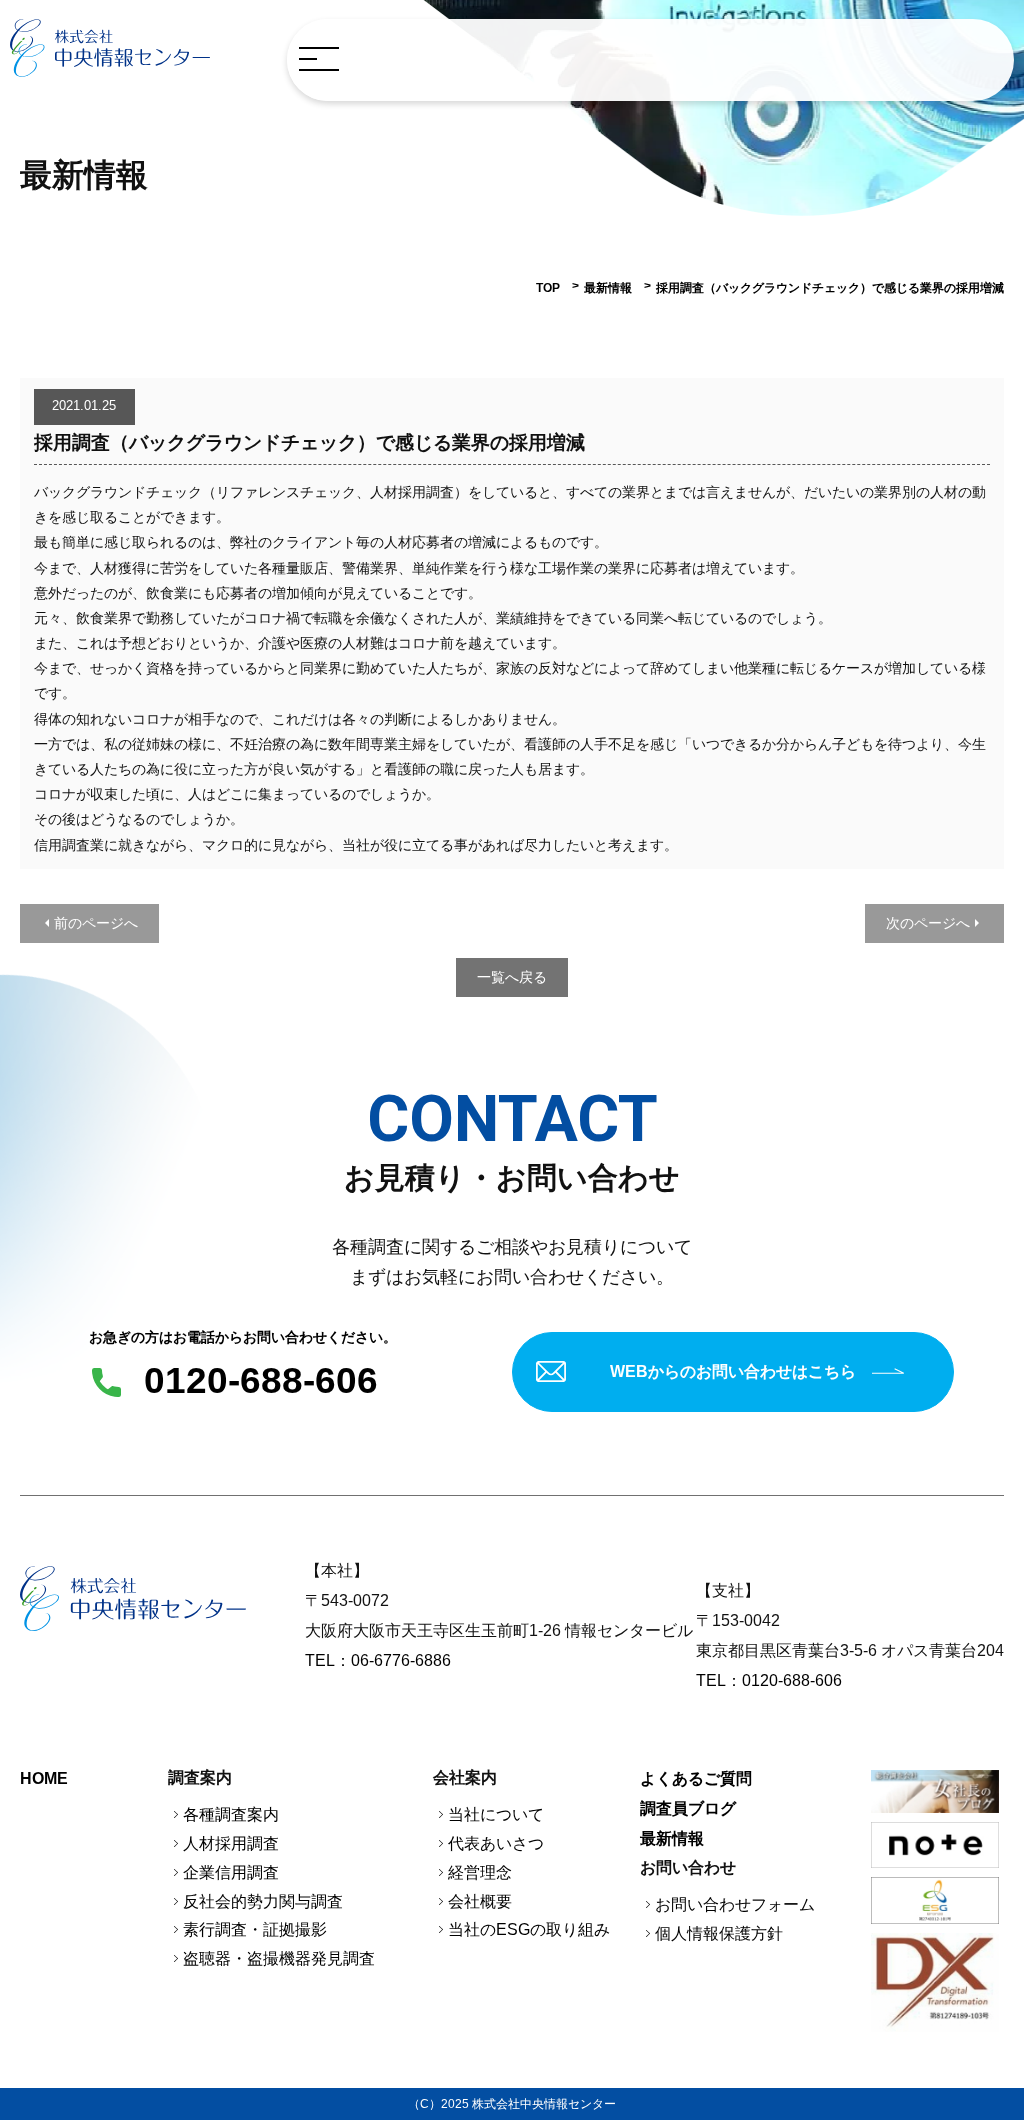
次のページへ (928, 923)
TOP (548, 288)
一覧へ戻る (512, 977)
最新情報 (608, 288)
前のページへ (96, 923)
